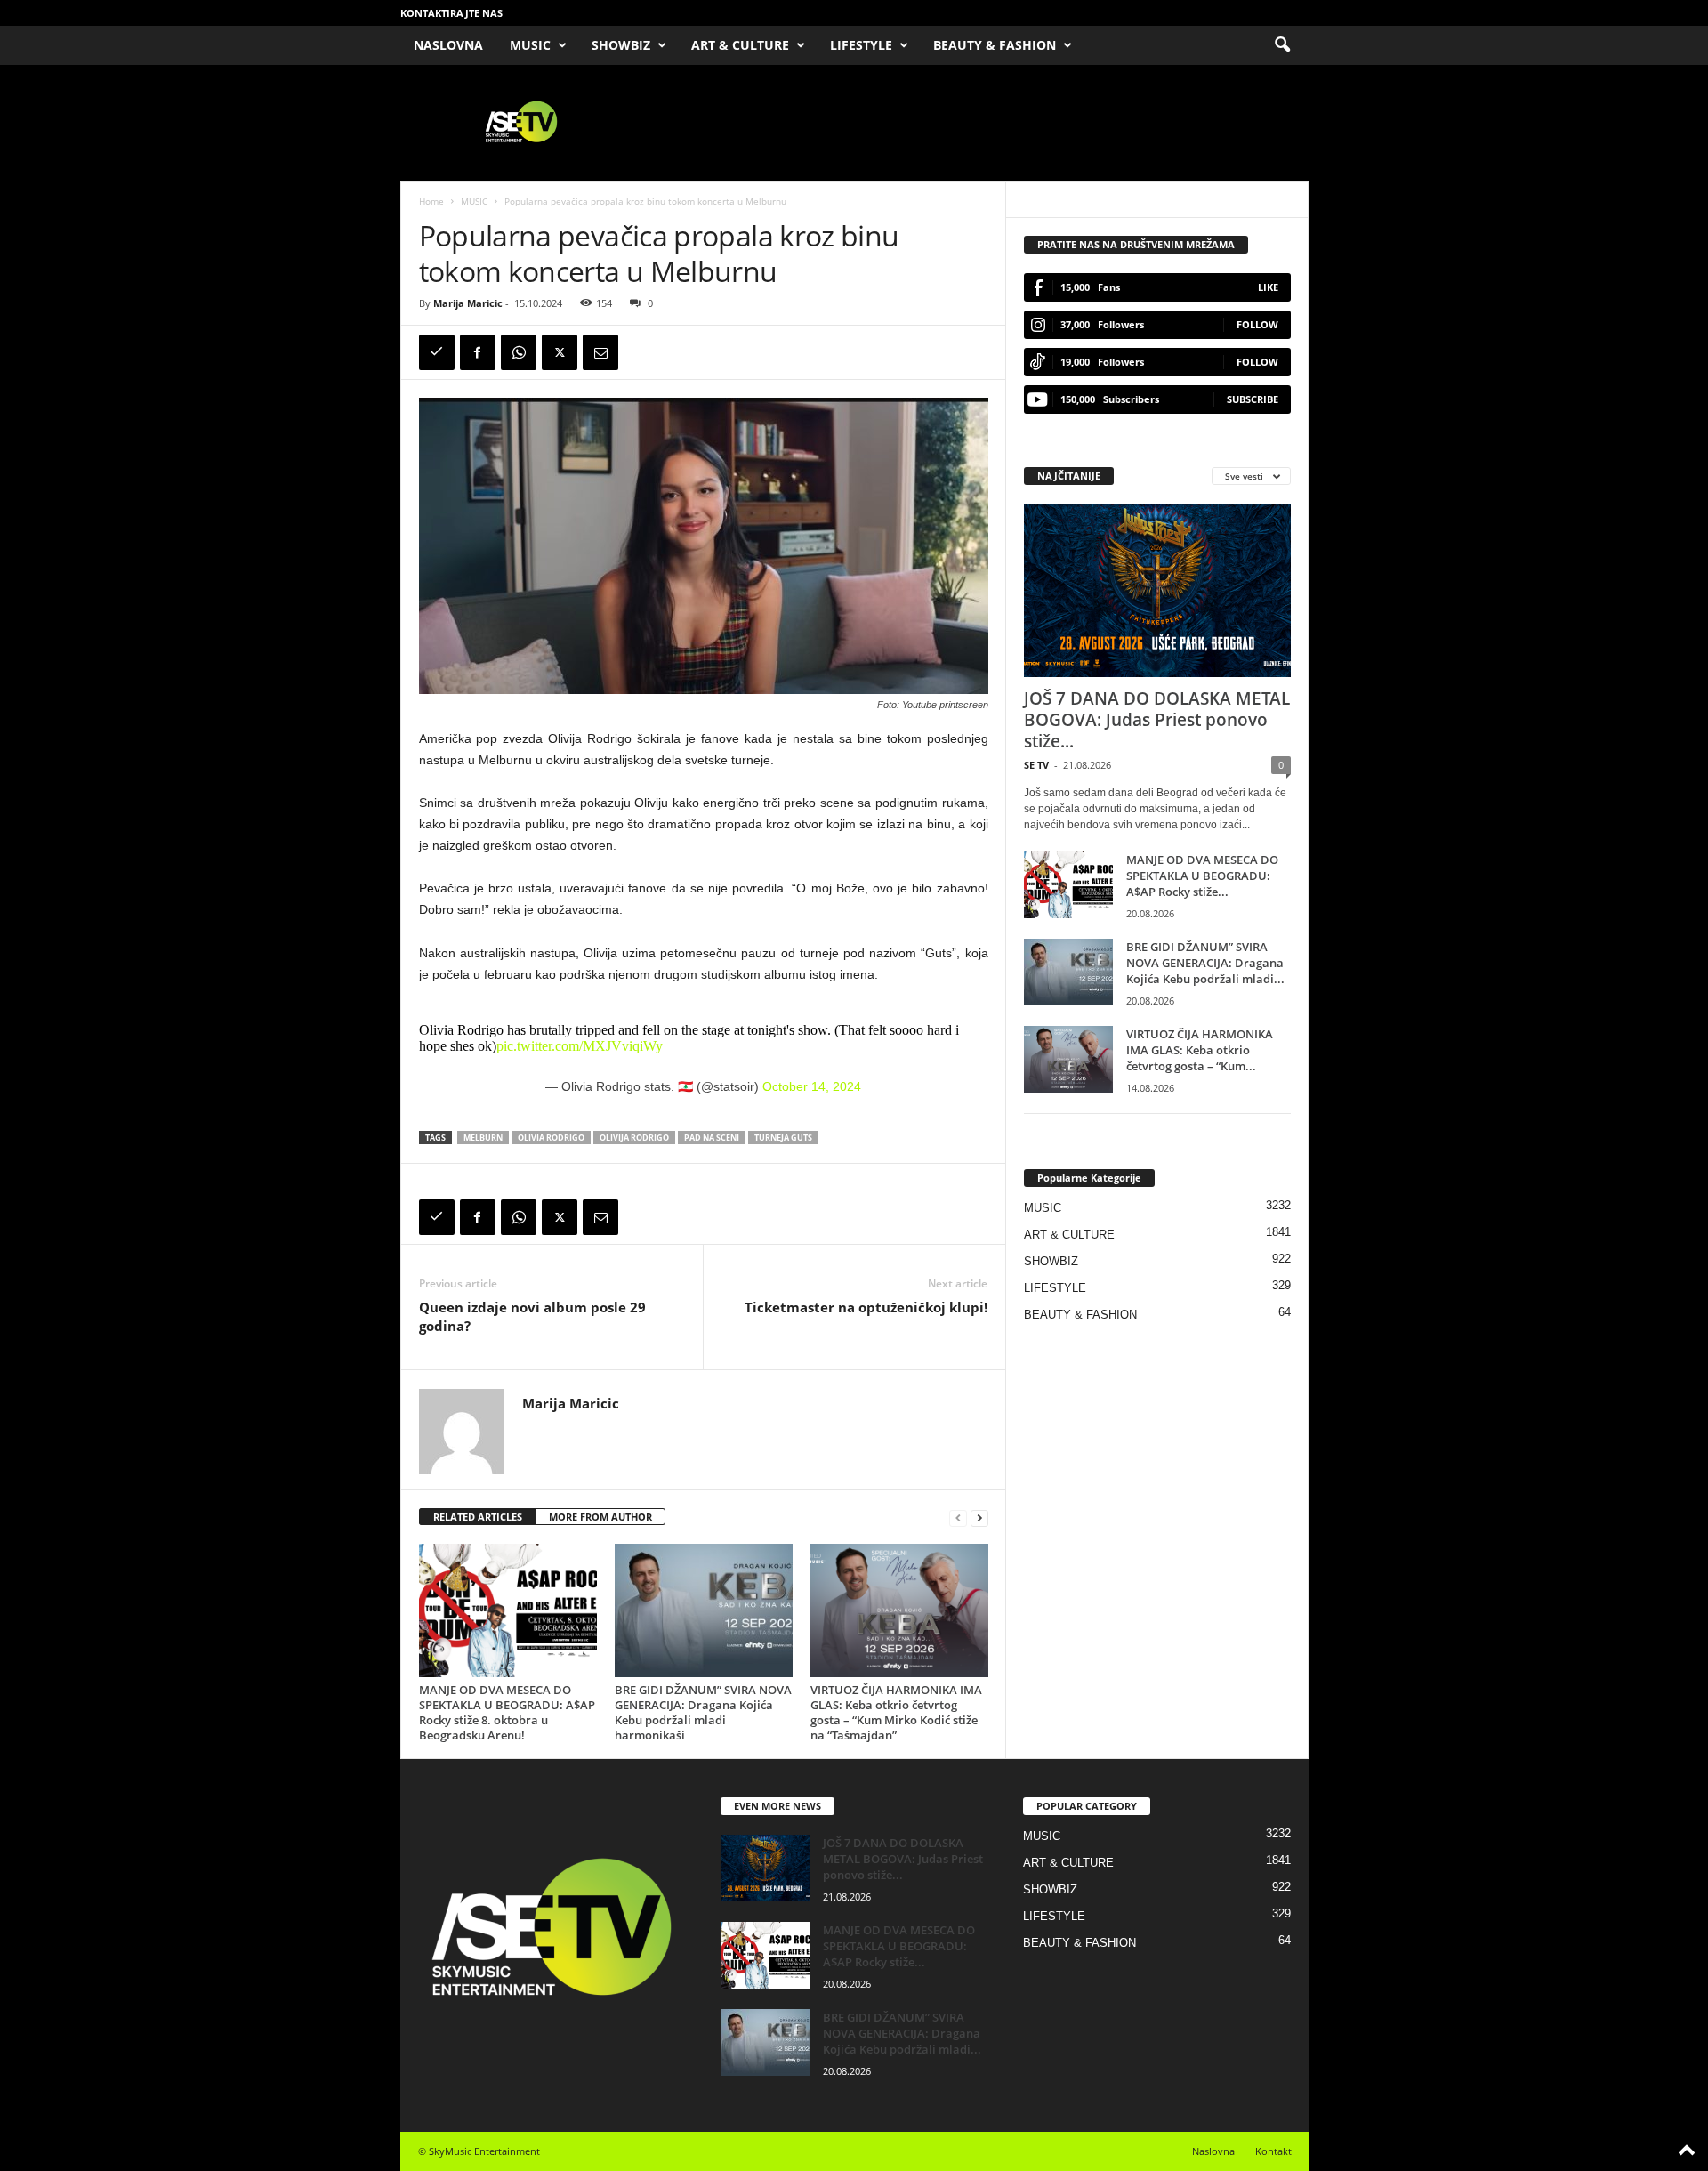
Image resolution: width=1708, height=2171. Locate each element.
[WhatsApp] (519, 352)
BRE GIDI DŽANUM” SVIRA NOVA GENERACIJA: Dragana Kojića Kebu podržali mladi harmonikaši (703, 1712)
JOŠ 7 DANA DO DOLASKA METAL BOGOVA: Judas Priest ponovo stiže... (1157, 720)
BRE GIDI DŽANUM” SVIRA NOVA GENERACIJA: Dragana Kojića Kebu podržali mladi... (1205, 963)
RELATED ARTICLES (478, 1517)
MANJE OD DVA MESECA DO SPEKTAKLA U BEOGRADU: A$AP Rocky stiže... (1202, 876)
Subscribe (1253, 399)
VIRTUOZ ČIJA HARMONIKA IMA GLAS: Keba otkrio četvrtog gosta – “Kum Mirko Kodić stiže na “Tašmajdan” (896, 1712)
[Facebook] (478, 352)
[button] (1282, 45)
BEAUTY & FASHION (995, 45)
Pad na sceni (712, 1138)
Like (1268, 287)
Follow (1257, 324)
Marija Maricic (468, 303)
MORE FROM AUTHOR (600, 1517)
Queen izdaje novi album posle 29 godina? (532, 1316)
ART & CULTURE (740, 45)
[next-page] (979, 1517)
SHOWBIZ (621, 45)
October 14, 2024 (812, 1086)
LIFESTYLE (861, 45)
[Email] (600, 352)
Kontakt (1273, 2151)
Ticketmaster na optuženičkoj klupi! (866, 1307)
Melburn (483, 1138)
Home (431, 201)
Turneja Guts (783, 1138)
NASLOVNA (448, 45)
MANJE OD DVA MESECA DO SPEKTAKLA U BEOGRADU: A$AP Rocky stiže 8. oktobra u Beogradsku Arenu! (507, 1712)
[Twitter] (560, 352)
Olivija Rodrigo (634, 1138)
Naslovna (1213, 2151)
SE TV (1036, 765)
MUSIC (530, 45)
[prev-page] (958, 1517)
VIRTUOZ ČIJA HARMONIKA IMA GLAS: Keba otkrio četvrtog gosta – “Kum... (1200, 1050)
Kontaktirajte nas (451, 13)
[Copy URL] (437, 352)
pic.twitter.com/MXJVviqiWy (580, 1046)
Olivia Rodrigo (551, 1138)
